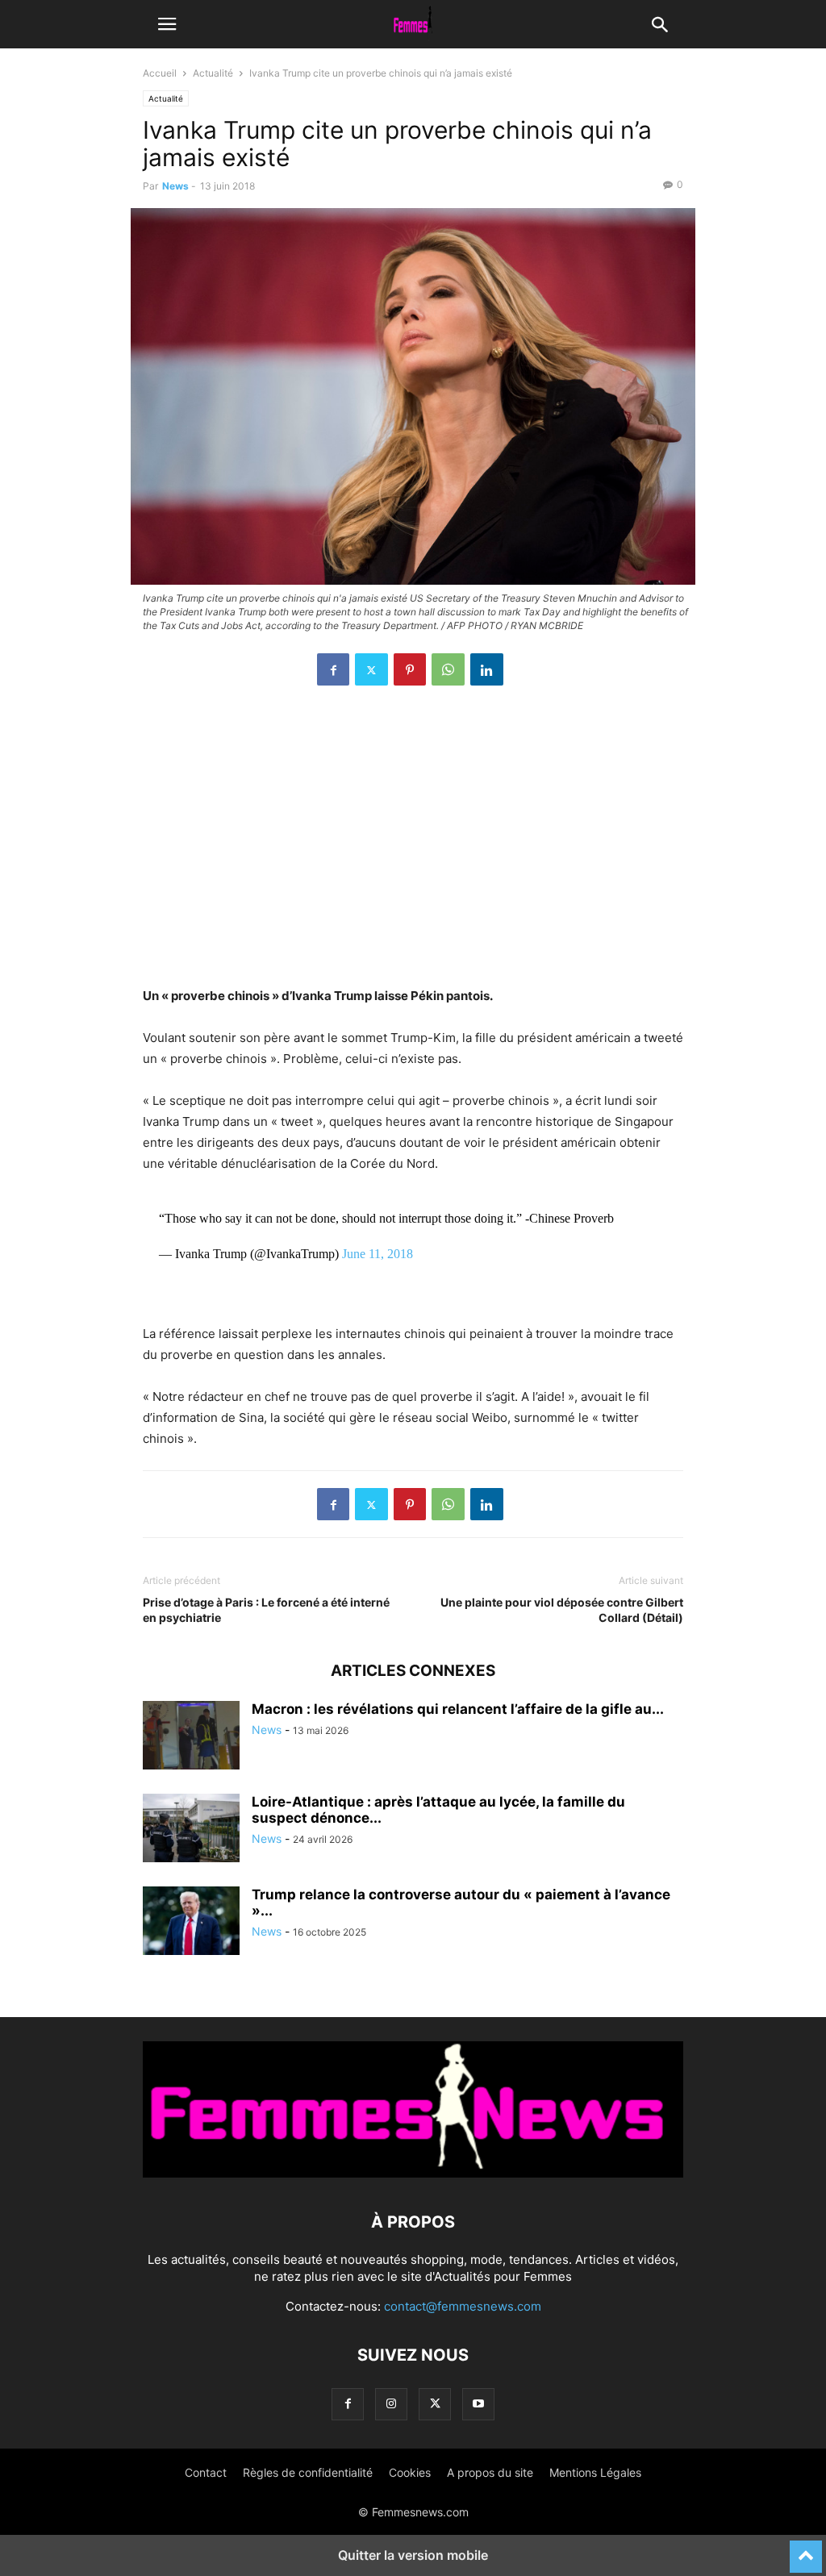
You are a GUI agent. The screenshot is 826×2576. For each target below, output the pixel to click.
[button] (167, 24)
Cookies (410, 2472)
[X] (371, 669)
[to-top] (806, 2549)
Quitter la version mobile (413, 2555)
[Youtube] (478, 2404)
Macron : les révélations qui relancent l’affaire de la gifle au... (458, 1709)
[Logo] (413, 2173)
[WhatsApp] (448, 669)
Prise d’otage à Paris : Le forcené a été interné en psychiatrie (266, 1610)
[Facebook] (333, 669)
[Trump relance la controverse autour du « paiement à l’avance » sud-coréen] (191, 1923)
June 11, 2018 (378, 1254)
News (175, 186)
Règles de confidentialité (308, 2472)
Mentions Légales (595, 2472)
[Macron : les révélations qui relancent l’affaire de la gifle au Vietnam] (191, 1737)
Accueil (160, 73)
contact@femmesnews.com (463, 2306)
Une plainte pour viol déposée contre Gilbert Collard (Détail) (562, 1610)
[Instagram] (391, 2404)
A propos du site (490, 2472)
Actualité (213, 73)
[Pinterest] (410, 669)
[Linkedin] (487, 669)
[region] (413, 844)
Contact (206, 2472)
